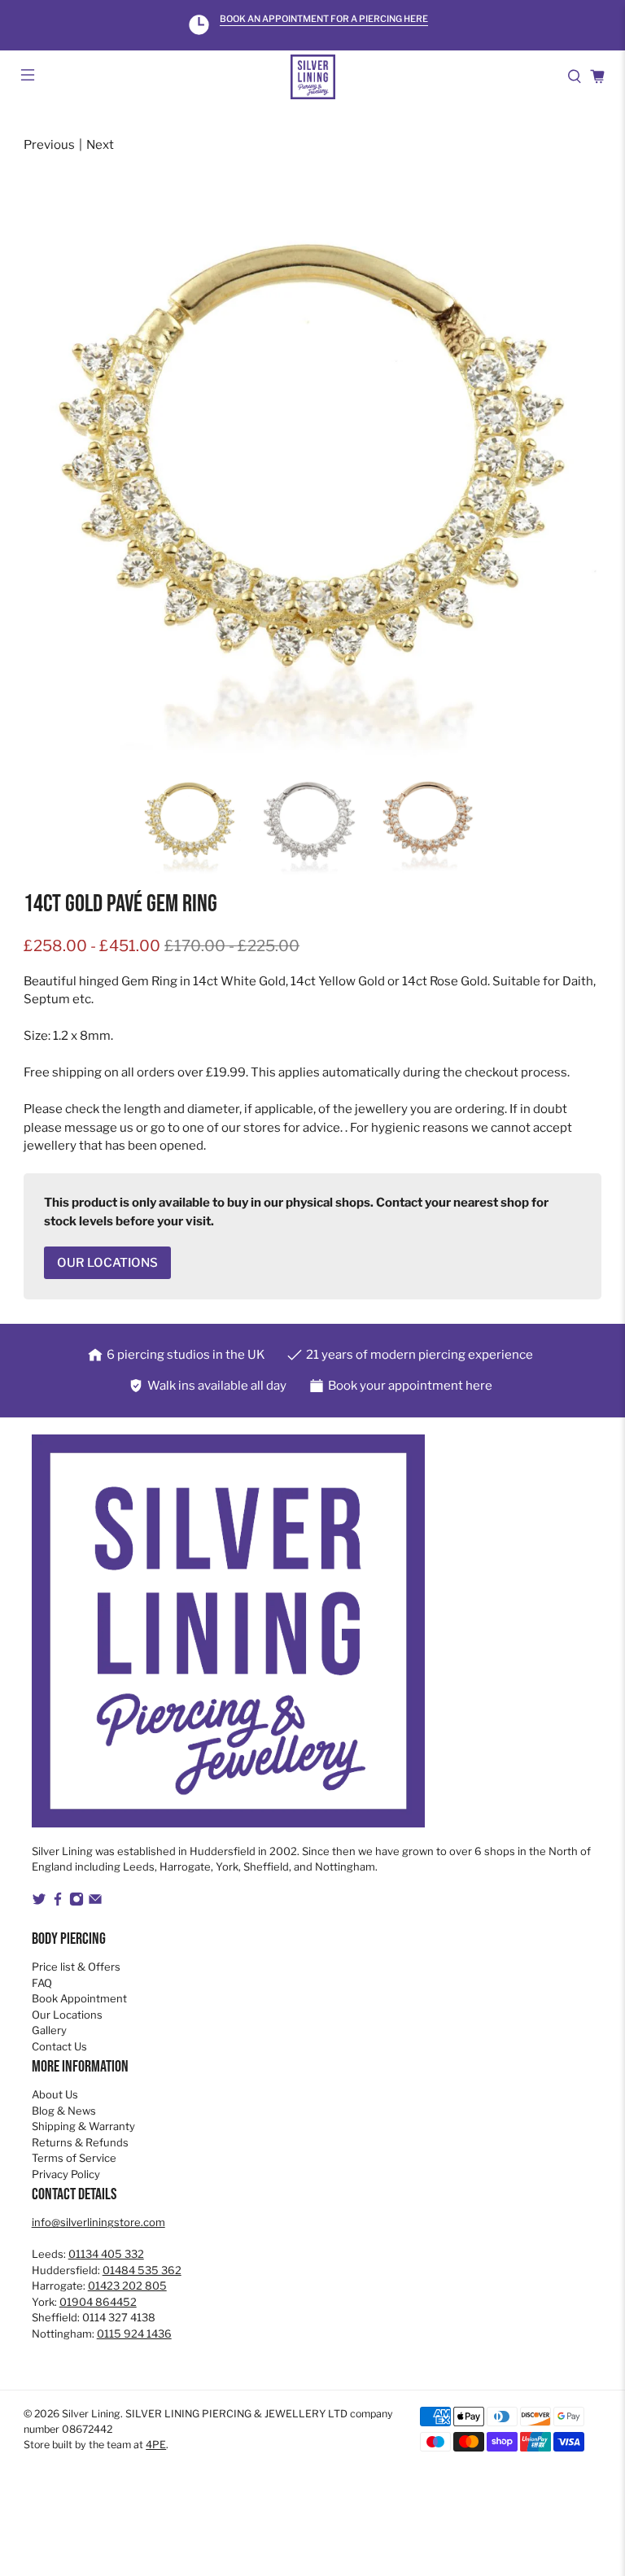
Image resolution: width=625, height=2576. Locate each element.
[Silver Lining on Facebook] (58, 1902)
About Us (55, 2094)
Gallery (49, 2030)
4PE (156, 2445)
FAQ (42, 1983)
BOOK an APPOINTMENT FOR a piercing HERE (324, 19)
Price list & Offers (76, 1967)
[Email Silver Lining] (95, 1902)
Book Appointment (79, 1998)
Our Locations (67, 2015)
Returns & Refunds (80, 2142)
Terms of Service (74, 2158)
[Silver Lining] (312, 77)
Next (100, 145)
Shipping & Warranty (83, 2126)
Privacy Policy (66, 2174)
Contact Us (59, 2046)
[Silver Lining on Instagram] (76, 1902)
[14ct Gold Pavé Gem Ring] (312, 475)
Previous (49, 145)
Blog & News (64, 2111)
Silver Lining (91, 2414)
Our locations (107, 1263)
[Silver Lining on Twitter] (39, 1902)
